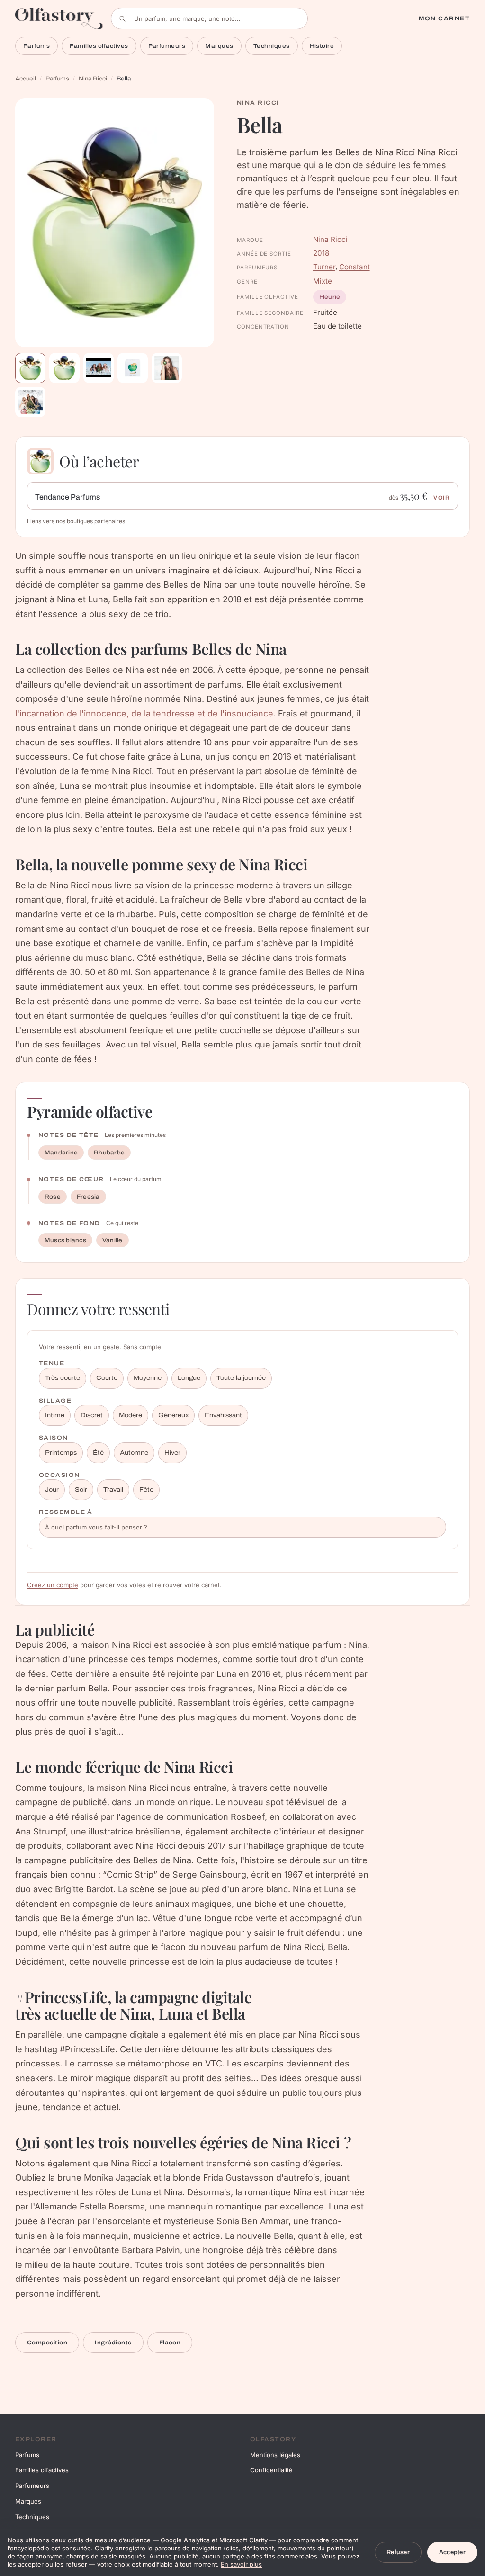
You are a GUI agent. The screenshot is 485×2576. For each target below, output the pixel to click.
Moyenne (148, 1378)
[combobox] (209, 18)
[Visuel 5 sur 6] (167, 368)
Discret (92, 1415)
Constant (355, 267)
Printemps (61, 1453)
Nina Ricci (93, 79)
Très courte (63, 1378)
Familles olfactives (99, 46)
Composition (47, 2343)
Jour (52, 1490)
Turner (324, 267)
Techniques (272, 46)
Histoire (322, 46)
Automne (134, 1453)
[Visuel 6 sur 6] (30, 402)
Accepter (452, 2552)
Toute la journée (241, 1378)
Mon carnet (444, 18)
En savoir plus (241, 2564)
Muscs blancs (65, 1240)
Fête (146, 1490)
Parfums (36, 46)
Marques (219, 46)
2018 (321, 253)
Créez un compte (53, 1585)
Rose (53, 1197)
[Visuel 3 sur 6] (99, 368)
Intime (55, 1415)
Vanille (112, 1240)
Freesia (88, 1197)
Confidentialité (271, 2470)
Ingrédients (113, 2343)
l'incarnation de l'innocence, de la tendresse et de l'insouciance (144, 713)
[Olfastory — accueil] (59, 18)
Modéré (130, 1415)
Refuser (398, 2552)
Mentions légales (275, 2455)
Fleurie (330, 297)
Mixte (323, 281)
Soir (81, 1490)
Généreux (173, 1415)
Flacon (170, 2343)
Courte (107, 1378)
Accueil (26, 79)
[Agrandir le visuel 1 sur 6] (115, 223)
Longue (189, 1378)
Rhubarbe (109, 1153)
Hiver (172, 1453)
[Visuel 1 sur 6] (30, 368)
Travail (113, 1490)
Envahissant (223, 1415)
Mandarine (61, 1153)
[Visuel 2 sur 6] (64, 368)
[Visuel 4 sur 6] (133, 368)
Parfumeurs (167, 46)
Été (98, 1453)
